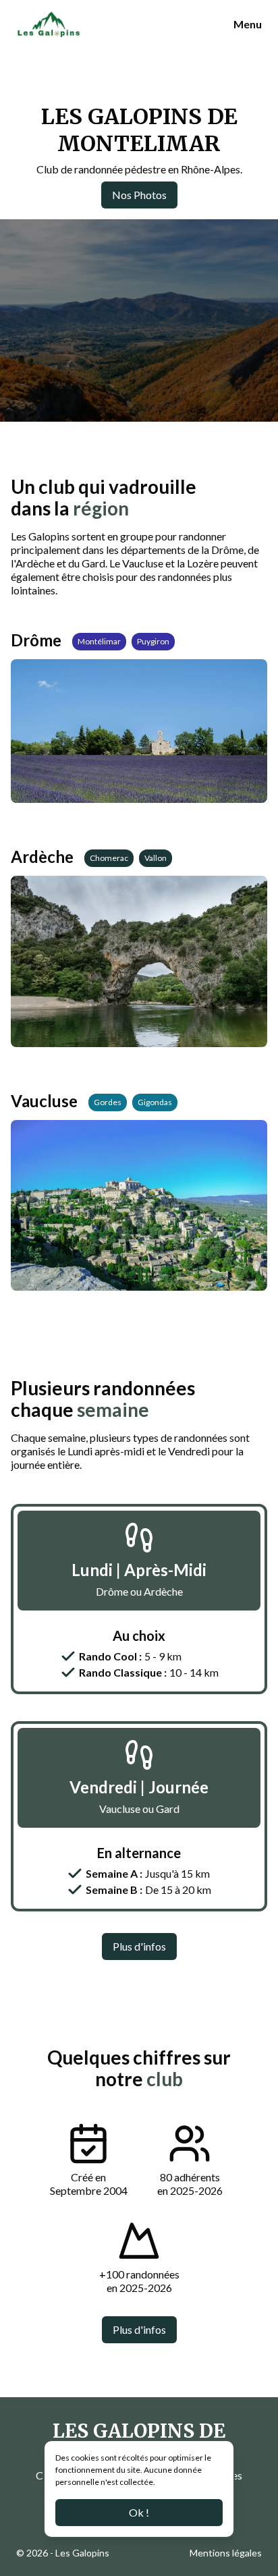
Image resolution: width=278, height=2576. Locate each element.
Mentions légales (226, 2553)
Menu (248, 24)
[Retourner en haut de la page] (251, 2527)
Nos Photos (139, 195)
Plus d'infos (139, 1946)
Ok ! (139, 2512)
